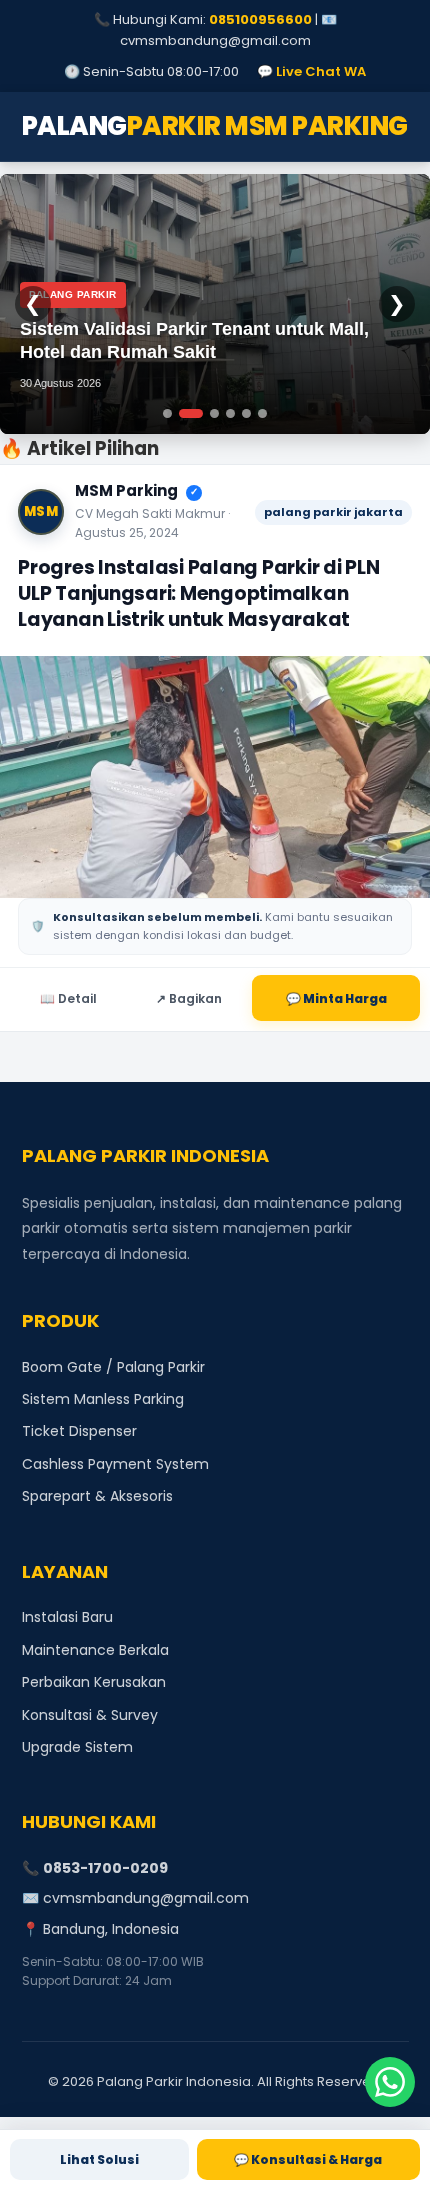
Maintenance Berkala (95, 1650)
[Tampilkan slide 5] (246, 413)
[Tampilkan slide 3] (211, 413)
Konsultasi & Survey (90, 1715)
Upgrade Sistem (77, 1747)
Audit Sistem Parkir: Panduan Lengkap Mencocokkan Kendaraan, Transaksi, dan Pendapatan (196, 329)
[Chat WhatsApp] (390, 2082)
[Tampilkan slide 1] (167, 413)
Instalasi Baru (67, 1617)
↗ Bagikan (189, 998)
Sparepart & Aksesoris (97, 1496)
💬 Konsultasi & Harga (308, 2159)
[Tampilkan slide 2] (187, 413)
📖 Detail (68, 998)
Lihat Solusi (99, 2159)
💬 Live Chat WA (311, 71)
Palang (215, 126)
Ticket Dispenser (79, 1431)
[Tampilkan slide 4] (230, 413)
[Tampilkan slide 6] (262, 413)
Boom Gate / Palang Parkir (113, 1367)
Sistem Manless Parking (103, 1399)
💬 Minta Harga (336, 998)
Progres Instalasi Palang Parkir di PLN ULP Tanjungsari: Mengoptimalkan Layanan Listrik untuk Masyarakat (199, 593)
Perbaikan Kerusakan (94, 1682)
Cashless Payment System (115, 1464)
